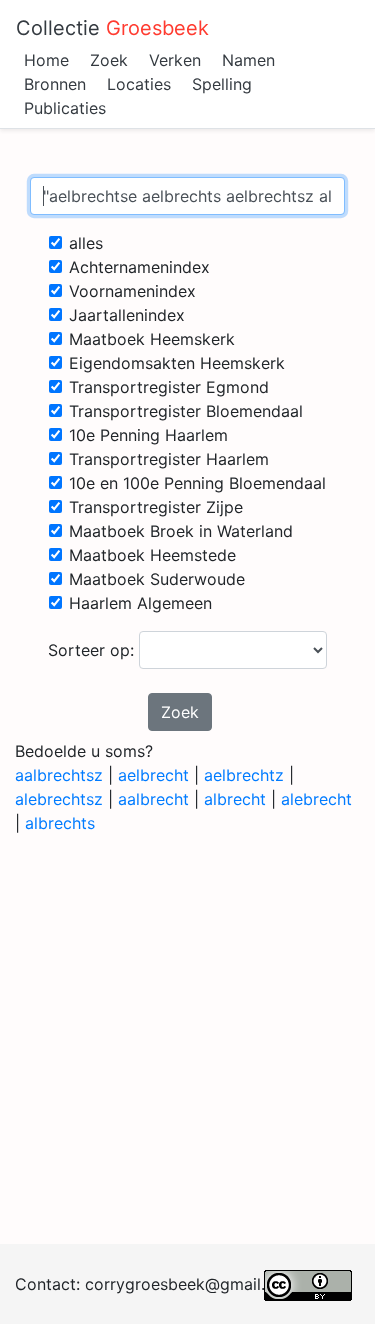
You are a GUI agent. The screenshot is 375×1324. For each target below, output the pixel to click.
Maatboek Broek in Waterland (181, 531)
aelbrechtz (244, 775)
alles (86, 243)
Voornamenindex (132, 291)
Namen (248, 60)
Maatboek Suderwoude (157, 579)
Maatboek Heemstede (152, 555)
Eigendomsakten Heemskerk (177, 363)
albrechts (60, 823)
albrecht (235, 799)
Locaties (139, 84)
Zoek (109, 60)
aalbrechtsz (59, 775)
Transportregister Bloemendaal (186, 411)
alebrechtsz (59, 799)
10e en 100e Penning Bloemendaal (197, 483)
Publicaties (65, 108)
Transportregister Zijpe (156, 507)
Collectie (112, 28)
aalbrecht (153, 799)
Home (46, 60)
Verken (175, 60)
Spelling (222, 84)
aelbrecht (153, 775)
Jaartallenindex (127, 315)
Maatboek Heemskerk (152, 339)
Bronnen (55, 84)
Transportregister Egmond (169, 387)
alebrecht (316, 799)
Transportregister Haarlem (169, 459)
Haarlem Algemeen (140, 603)
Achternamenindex (139, 267)
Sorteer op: (93, 650)
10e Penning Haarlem (148, 435)
